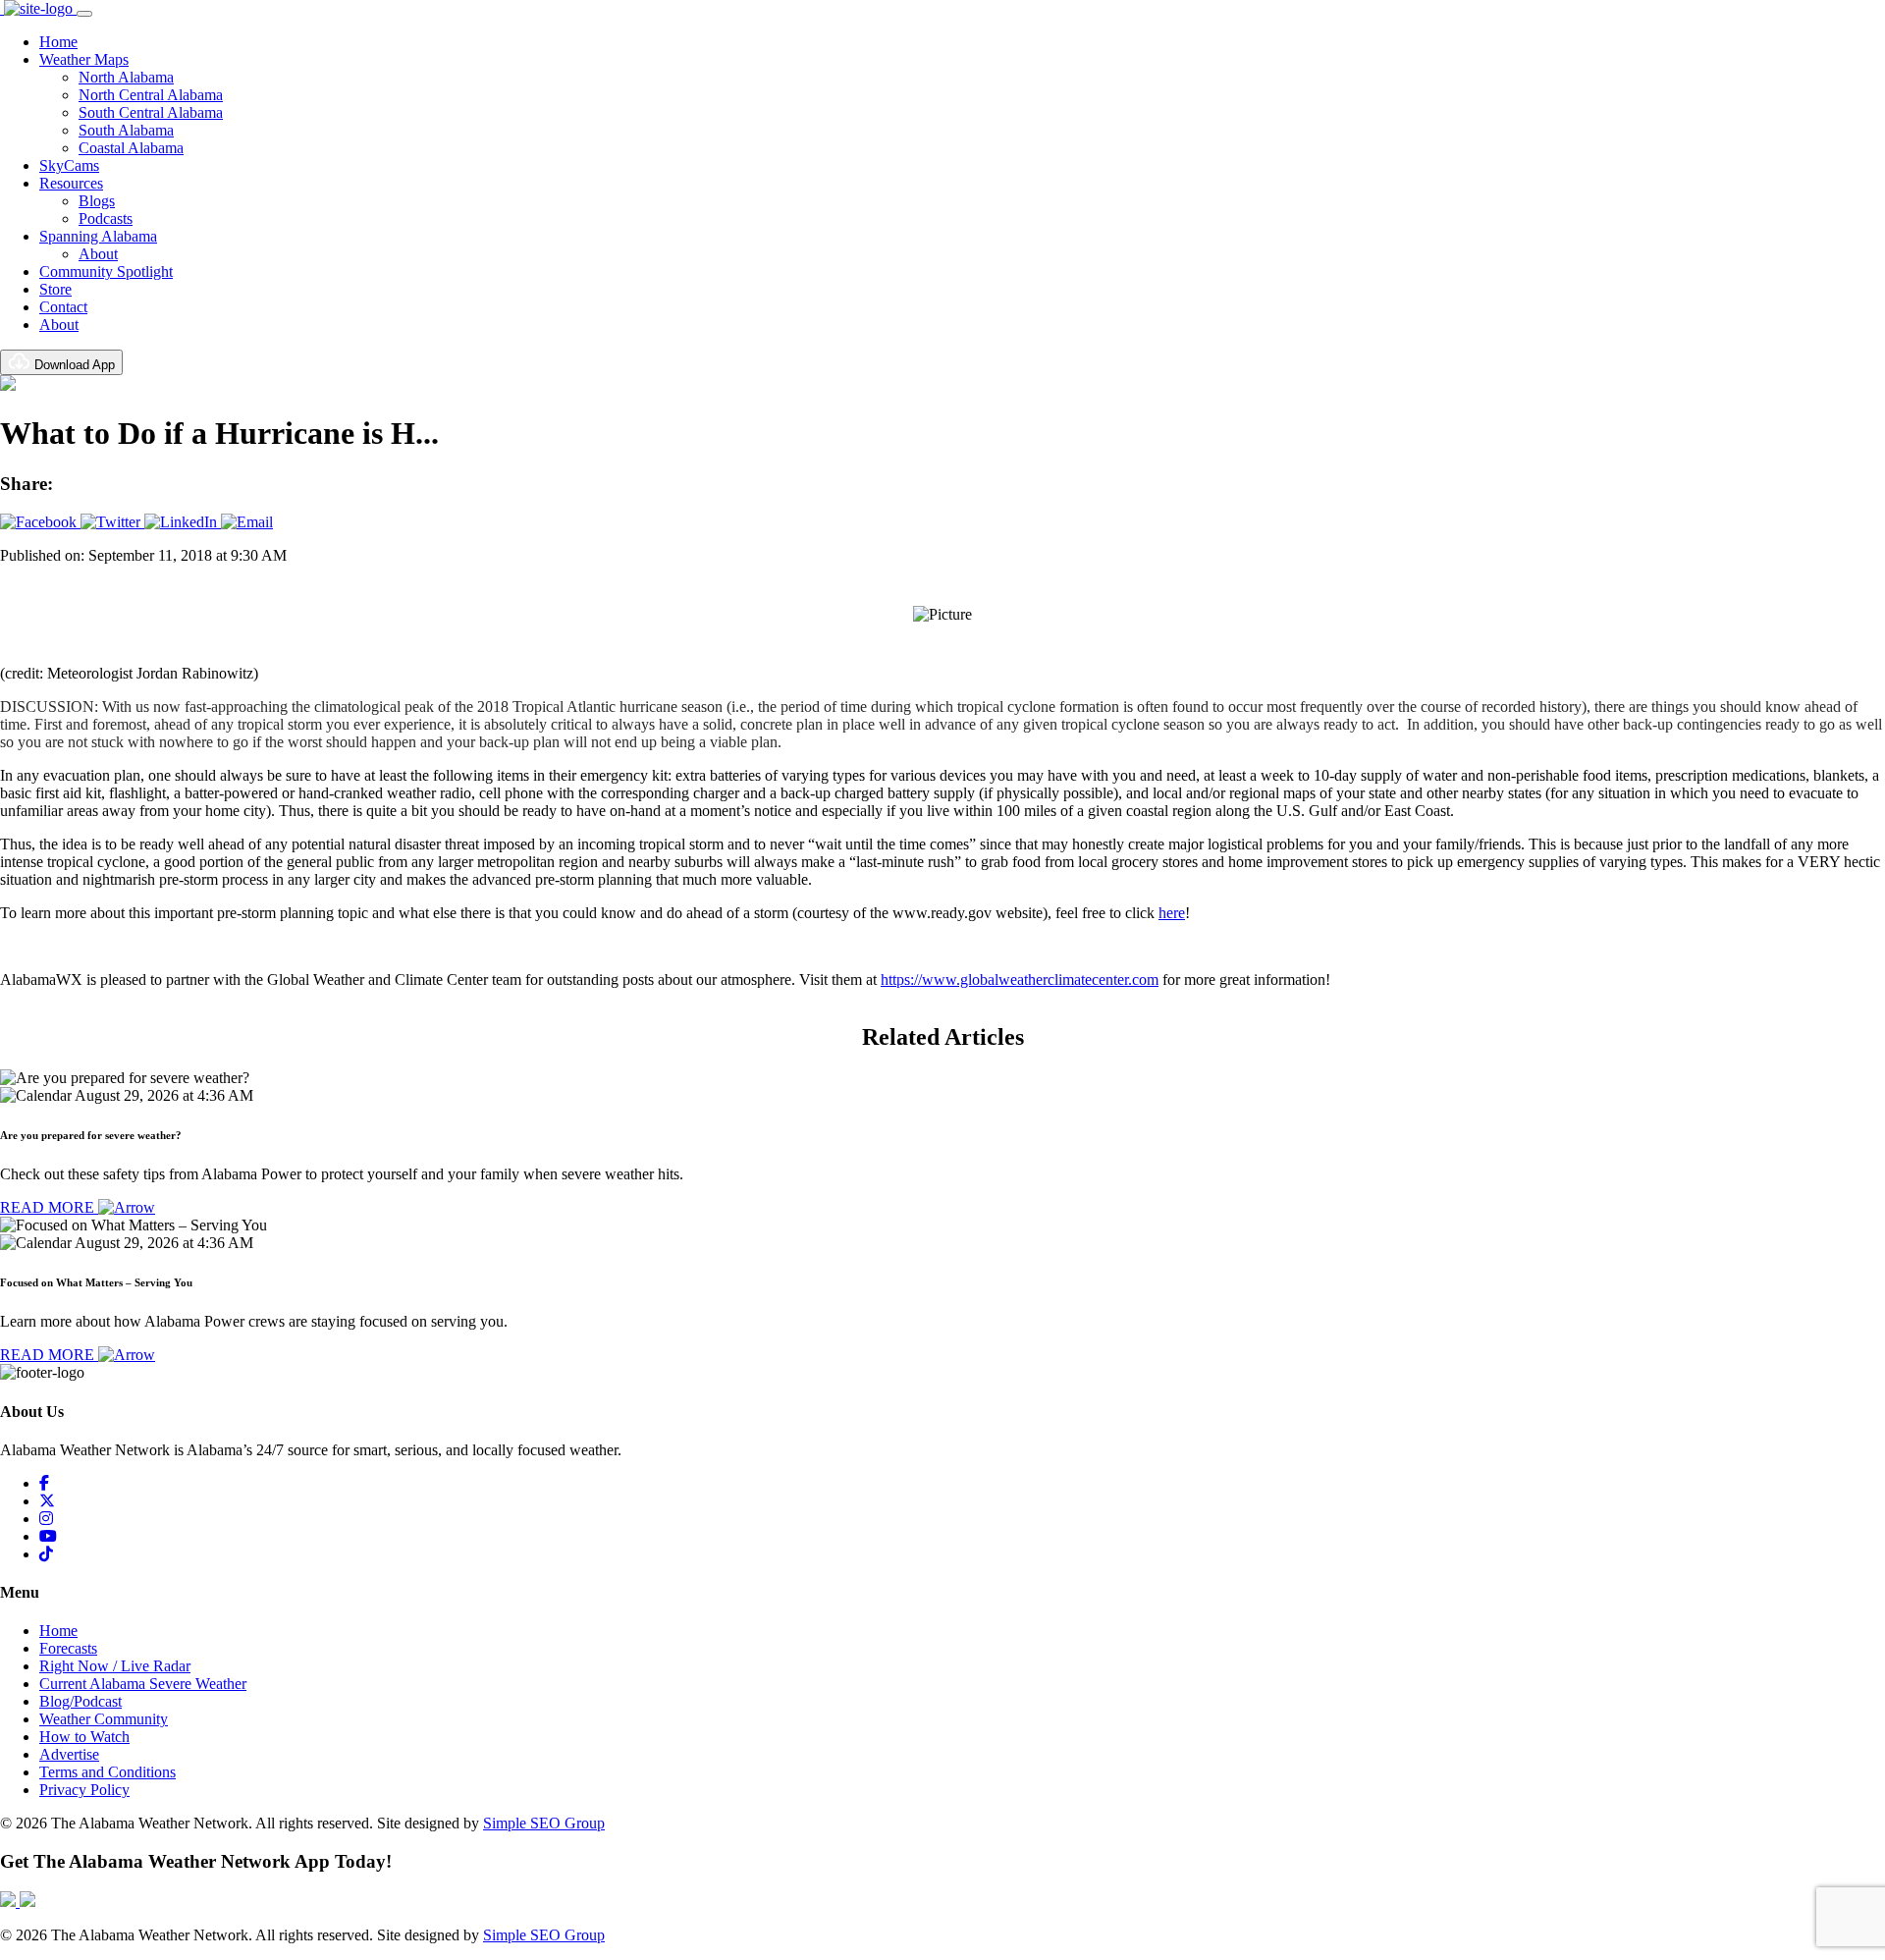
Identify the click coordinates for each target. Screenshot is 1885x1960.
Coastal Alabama (131, 148)
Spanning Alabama (98, 236)
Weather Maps (84, 59)
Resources (71, 183)
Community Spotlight (106, 272)
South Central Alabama (151, 112)
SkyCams (69, 165)
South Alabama (126, 130)
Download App (73, 365)
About (98, 254)
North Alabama (126, 77)
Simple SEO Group (544, 1823)
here (1172, 913)
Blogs (97, 201)
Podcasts (106, 218)
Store (55, 289)
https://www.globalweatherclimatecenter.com (1020, 980)
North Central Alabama (151, 95)
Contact (63, 307)
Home (58, 42)
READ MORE (49, 1207)
